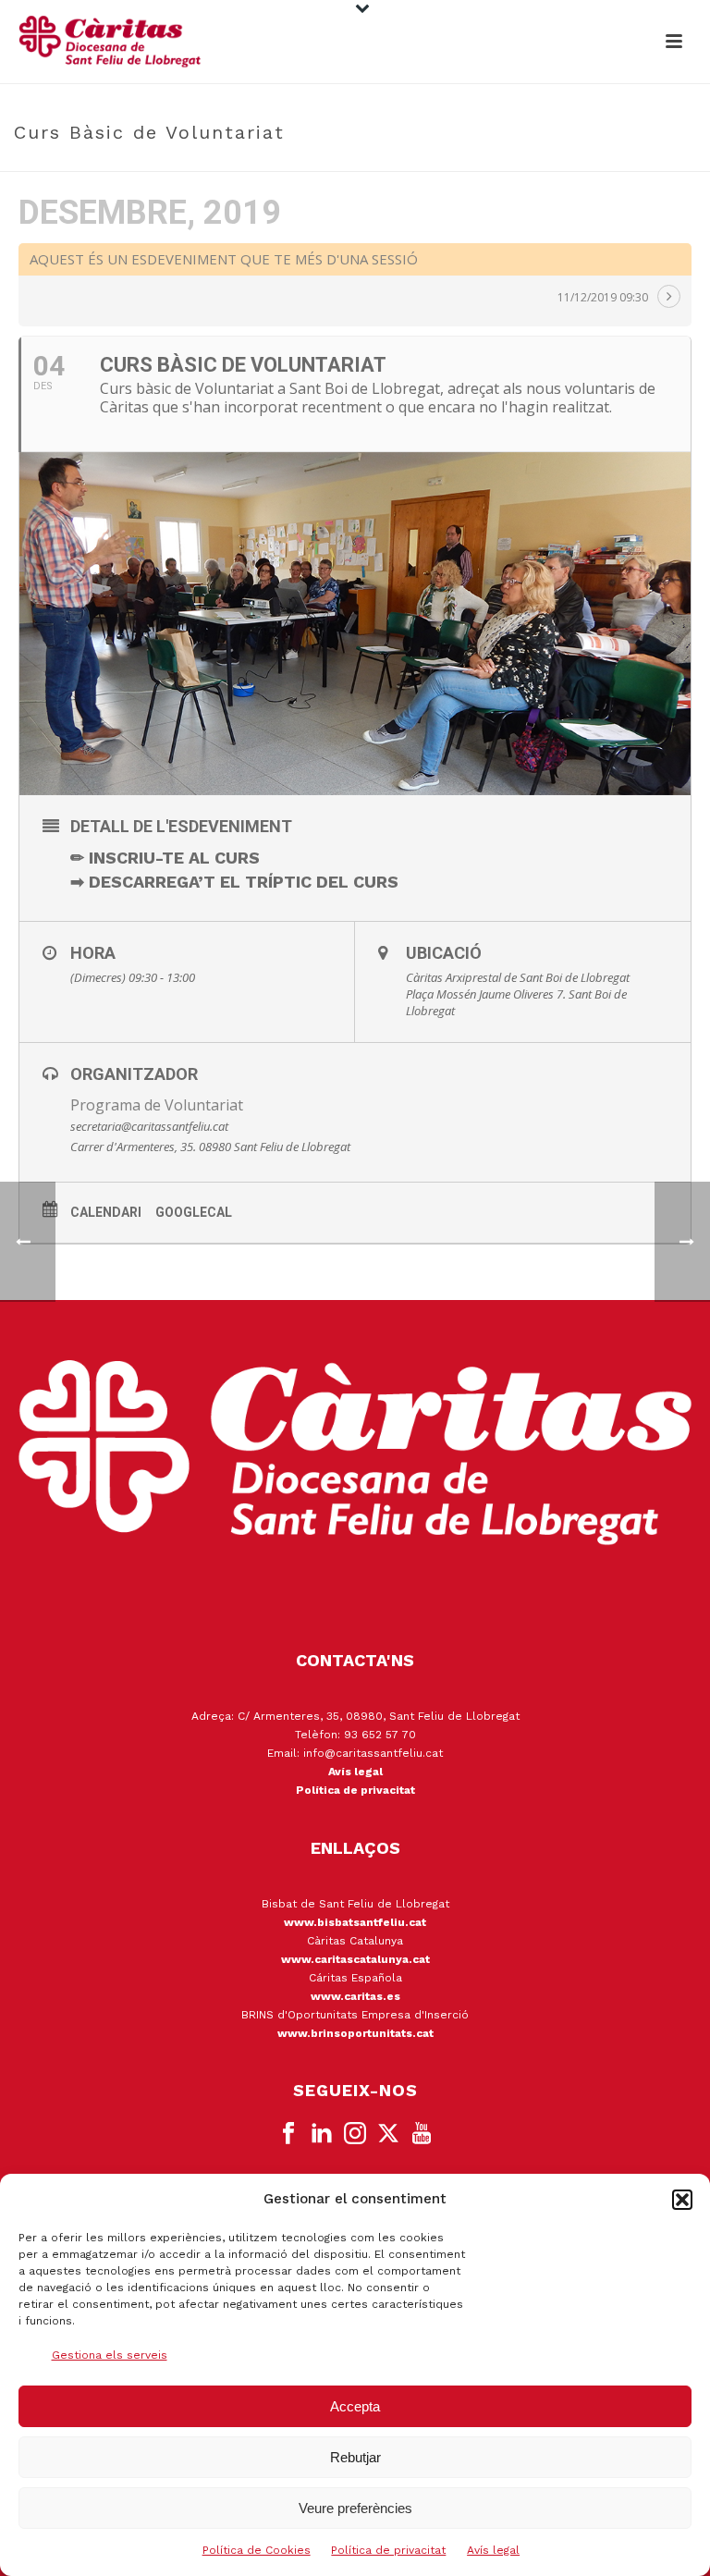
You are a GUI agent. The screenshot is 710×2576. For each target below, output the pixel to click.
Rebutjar (355, 2457)
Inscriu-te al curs (174, 858)
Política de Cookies (257, 2550)
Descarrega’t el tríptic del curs (244, 882)
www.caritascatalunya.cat (355, 1959)
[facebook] (288, 2134)
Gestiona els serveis (110, 2355)
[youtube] (422, 2134)
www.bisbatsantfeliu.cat (355, 1922)
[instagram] (355, 2134)
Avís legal (493, 2550)
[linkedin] (322, 2134)
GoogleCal (194, 1212)
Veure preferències (355, 2508)
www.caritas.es (355, 1996)
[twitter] (388, 2134)
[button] (682, 2200)
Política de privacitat (388, 2550)
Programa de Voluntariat (157, 1105)
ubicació (444, 953)
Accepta (355, 2406)
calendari (106, 1212)
